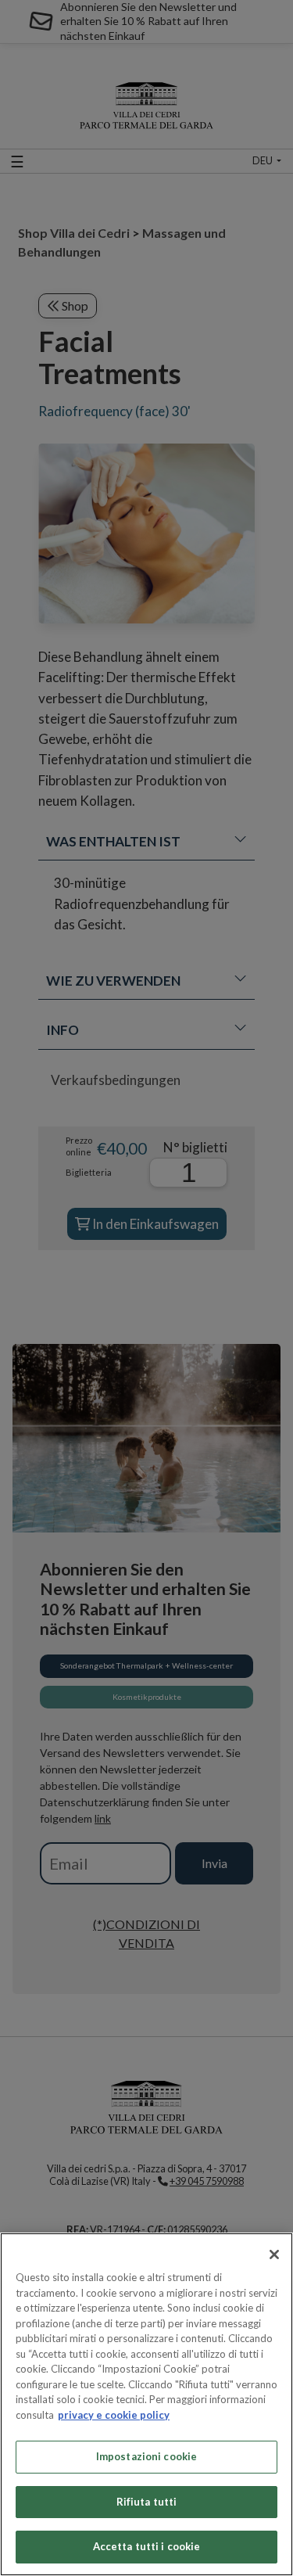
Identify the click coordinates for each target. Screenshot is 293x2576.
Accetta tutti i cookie (147, 2546)
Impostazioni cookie (146, 2456)
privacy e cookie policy (114, 2415)
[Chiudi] (274, 2254)
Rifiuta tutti (147, 2502)
